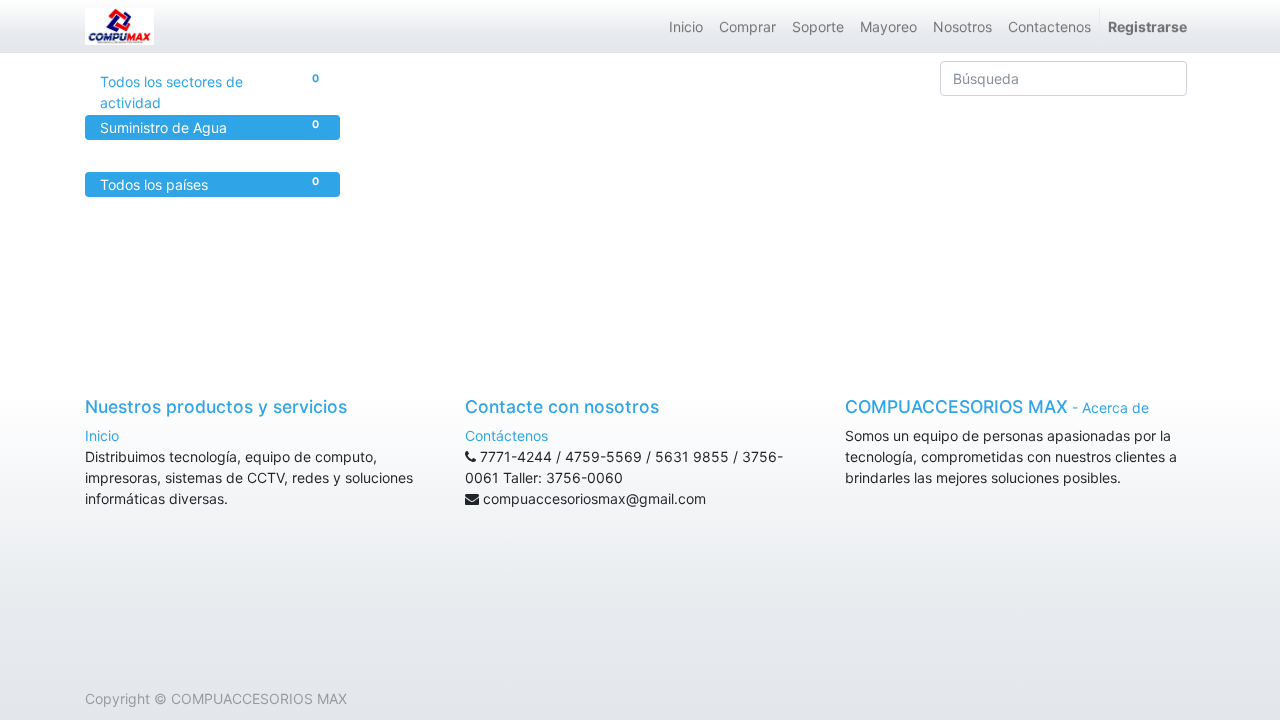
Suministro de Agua (209, 127)
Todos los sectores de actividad (209, 91)
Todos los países (209, 184)
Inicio (102, 435)
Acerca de (1115, 407)
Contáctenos (506, 435)
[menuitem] (686, 26)
